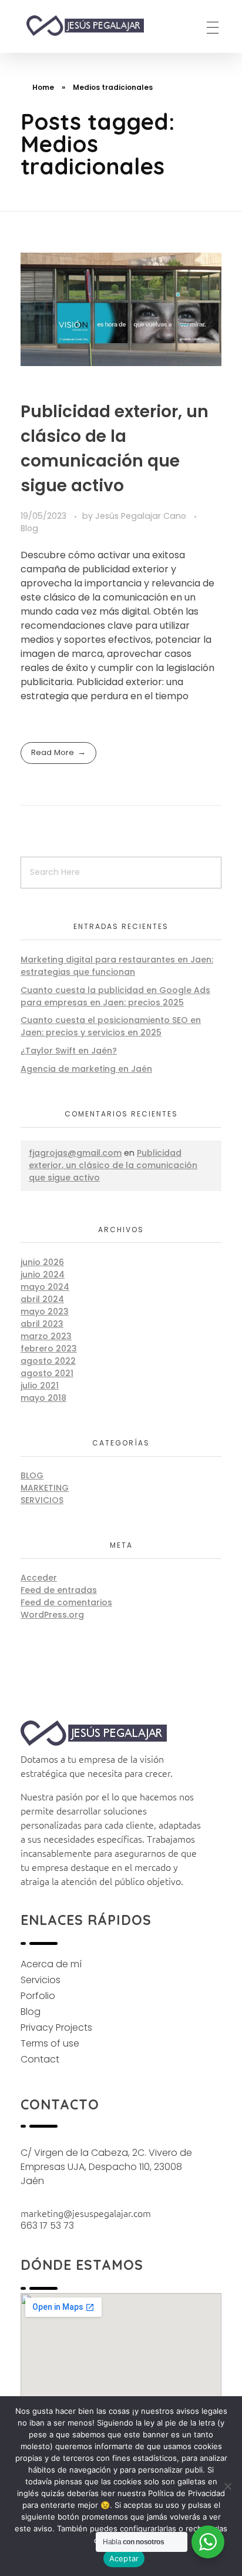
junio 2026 (42, 1262)
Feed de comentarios (66, 1602)
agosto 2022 (48, 1361)
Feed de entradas (59, 1590)
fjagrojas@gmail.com (75, 1153)
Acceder (39, 1578)
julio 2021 (40, 1386)
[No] (227, 2486)
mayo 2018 (43, 1398)
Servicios (42, 1500)
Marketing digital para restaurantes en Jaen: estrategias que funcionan (117, 966)
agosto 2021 (47, 1373)
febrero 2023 (49, 1349)
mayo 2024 (45, 1287)
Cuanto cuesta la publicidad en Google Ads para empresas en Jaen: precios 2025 (115, 996)
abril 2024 (42, 1299)
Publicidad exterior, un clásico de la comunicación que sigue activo (113, 1165)
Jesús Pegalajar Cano (142, 516)
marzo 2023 (46, 1336)
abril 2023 (42, 1324)
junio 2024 (43, 1274)
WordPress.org (52, 1615)
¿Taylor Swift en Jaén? (69, 1051)
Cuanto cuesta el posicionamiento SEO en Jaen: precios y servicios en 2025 (111, 1026)
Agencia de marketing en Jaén (86, 1069)
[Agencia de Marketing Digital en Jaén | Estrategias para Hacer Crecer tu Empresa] (95, 26)
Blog (29, 528)
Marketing (45, 1488)
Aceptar (124, 2558)
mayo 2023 (45, 1312)
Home (43, 87)
